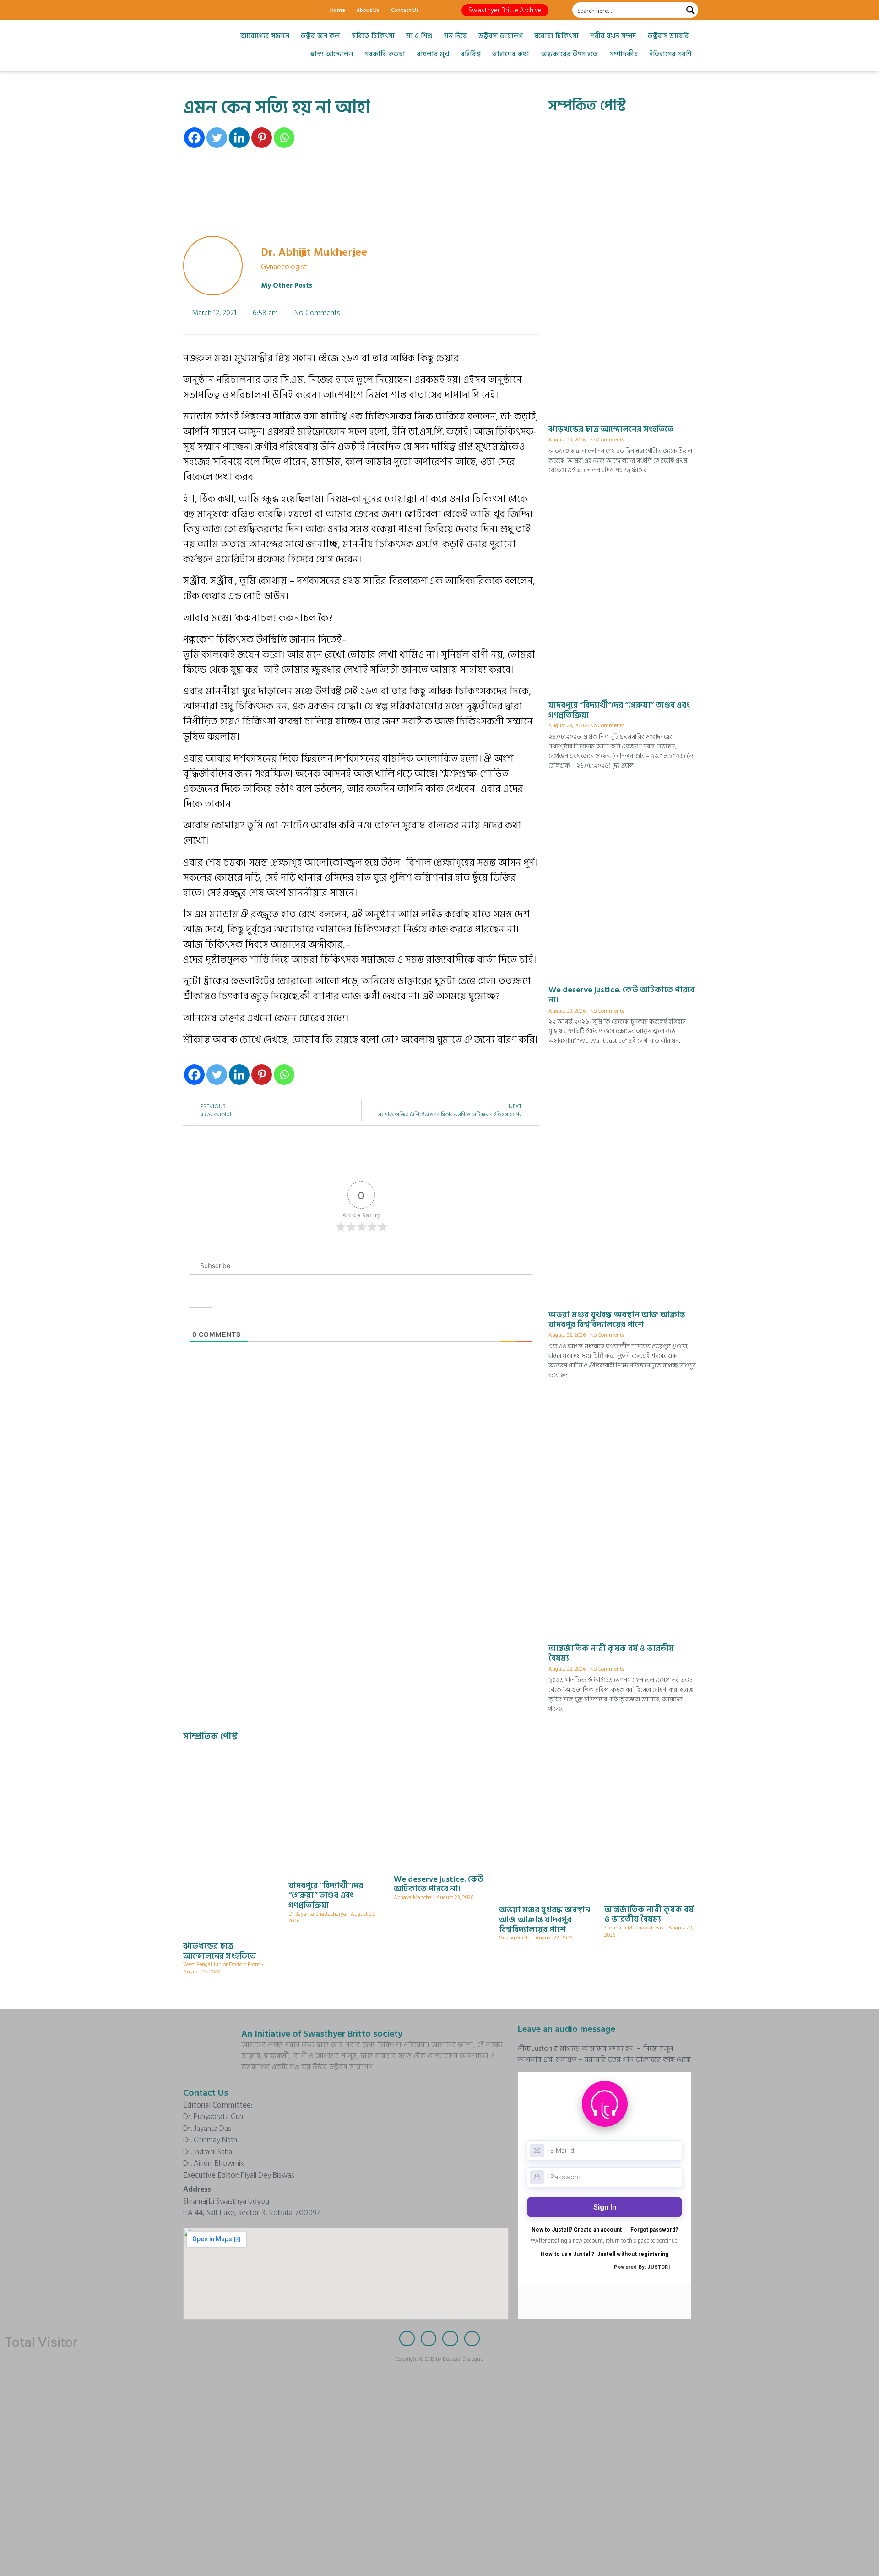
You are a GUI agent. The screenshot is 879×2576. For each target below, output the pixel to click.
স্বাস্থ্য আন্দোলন (331, 54)
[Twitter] (206, 10)
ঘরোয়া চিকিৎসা (556, 36)
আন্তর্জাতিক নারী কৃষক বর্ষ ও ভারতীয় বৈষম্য (611, 1653)
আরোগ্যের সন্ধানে (265, 36)
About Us (368, 10)
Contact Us (405, 10)
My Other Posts (287, 286)
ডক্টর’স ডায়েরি (668, 36)
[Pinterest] (262, 138)
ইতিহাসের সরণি (670, 54)
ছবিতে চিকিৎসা (373, 36)
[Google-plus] (222, 10)
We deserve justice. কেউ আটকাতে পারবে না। (621, 995)
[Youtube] (238, 10)
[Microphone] (254, 10)
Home (338, 10)
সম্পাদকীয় (624, 54)
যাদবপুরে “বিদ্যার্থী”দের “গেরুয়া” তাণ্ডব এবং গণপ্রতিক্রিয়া (619, 710)
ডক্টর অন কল (320, 36)
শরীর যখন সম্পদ (613, 36)
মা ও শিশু (419, 36)
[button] (505, 10)
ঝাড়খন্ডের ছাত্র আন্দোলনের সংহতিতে (611, 429)
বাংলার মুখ (433, 54)
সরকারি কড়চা (385, 54)
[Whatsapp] (284, 138)
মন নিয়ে (456, 36)
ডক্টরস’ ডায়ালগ (501, 36)
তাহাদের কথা (511, 54)
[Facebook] (190, 10)
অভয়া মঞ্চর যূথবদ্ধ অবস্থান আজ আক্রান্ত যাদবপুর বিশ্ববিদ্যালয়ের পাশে (617, 1320)
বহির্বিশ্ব (471, 54)
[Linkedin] (239, 138)
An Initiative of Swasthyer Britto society (322, 2034)
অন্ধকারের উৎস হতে (569, 54)
